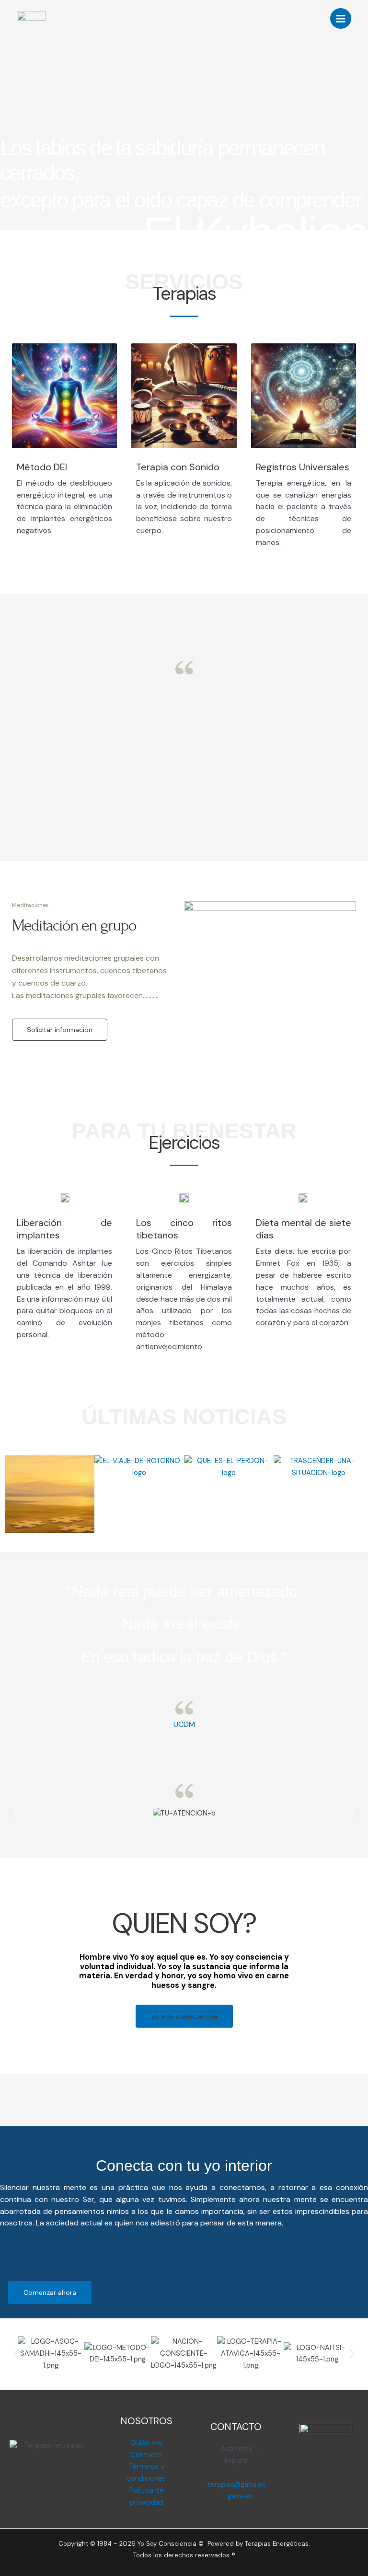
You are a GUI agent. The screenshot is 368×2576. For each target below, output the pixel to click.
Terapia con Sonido (178, 467)
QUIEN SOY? (184, 1923)
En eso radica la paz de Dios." (184, 1657)
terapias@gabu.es (236, 2485)
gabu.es (239, 2496)
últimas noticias (184, 1417)
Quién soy (146, 2443)
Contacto (146, 2455)
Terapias (184, 294)
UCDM (184, 1724)
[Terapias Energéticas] (31, 19)
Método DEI (42, 467)
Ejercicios (184, 1143)
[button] (11, 1814)
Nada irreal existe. (184, 1624)
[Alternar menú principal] (341, 19)
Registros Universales (303, 467)
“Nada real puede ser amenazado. (184, 1591)
